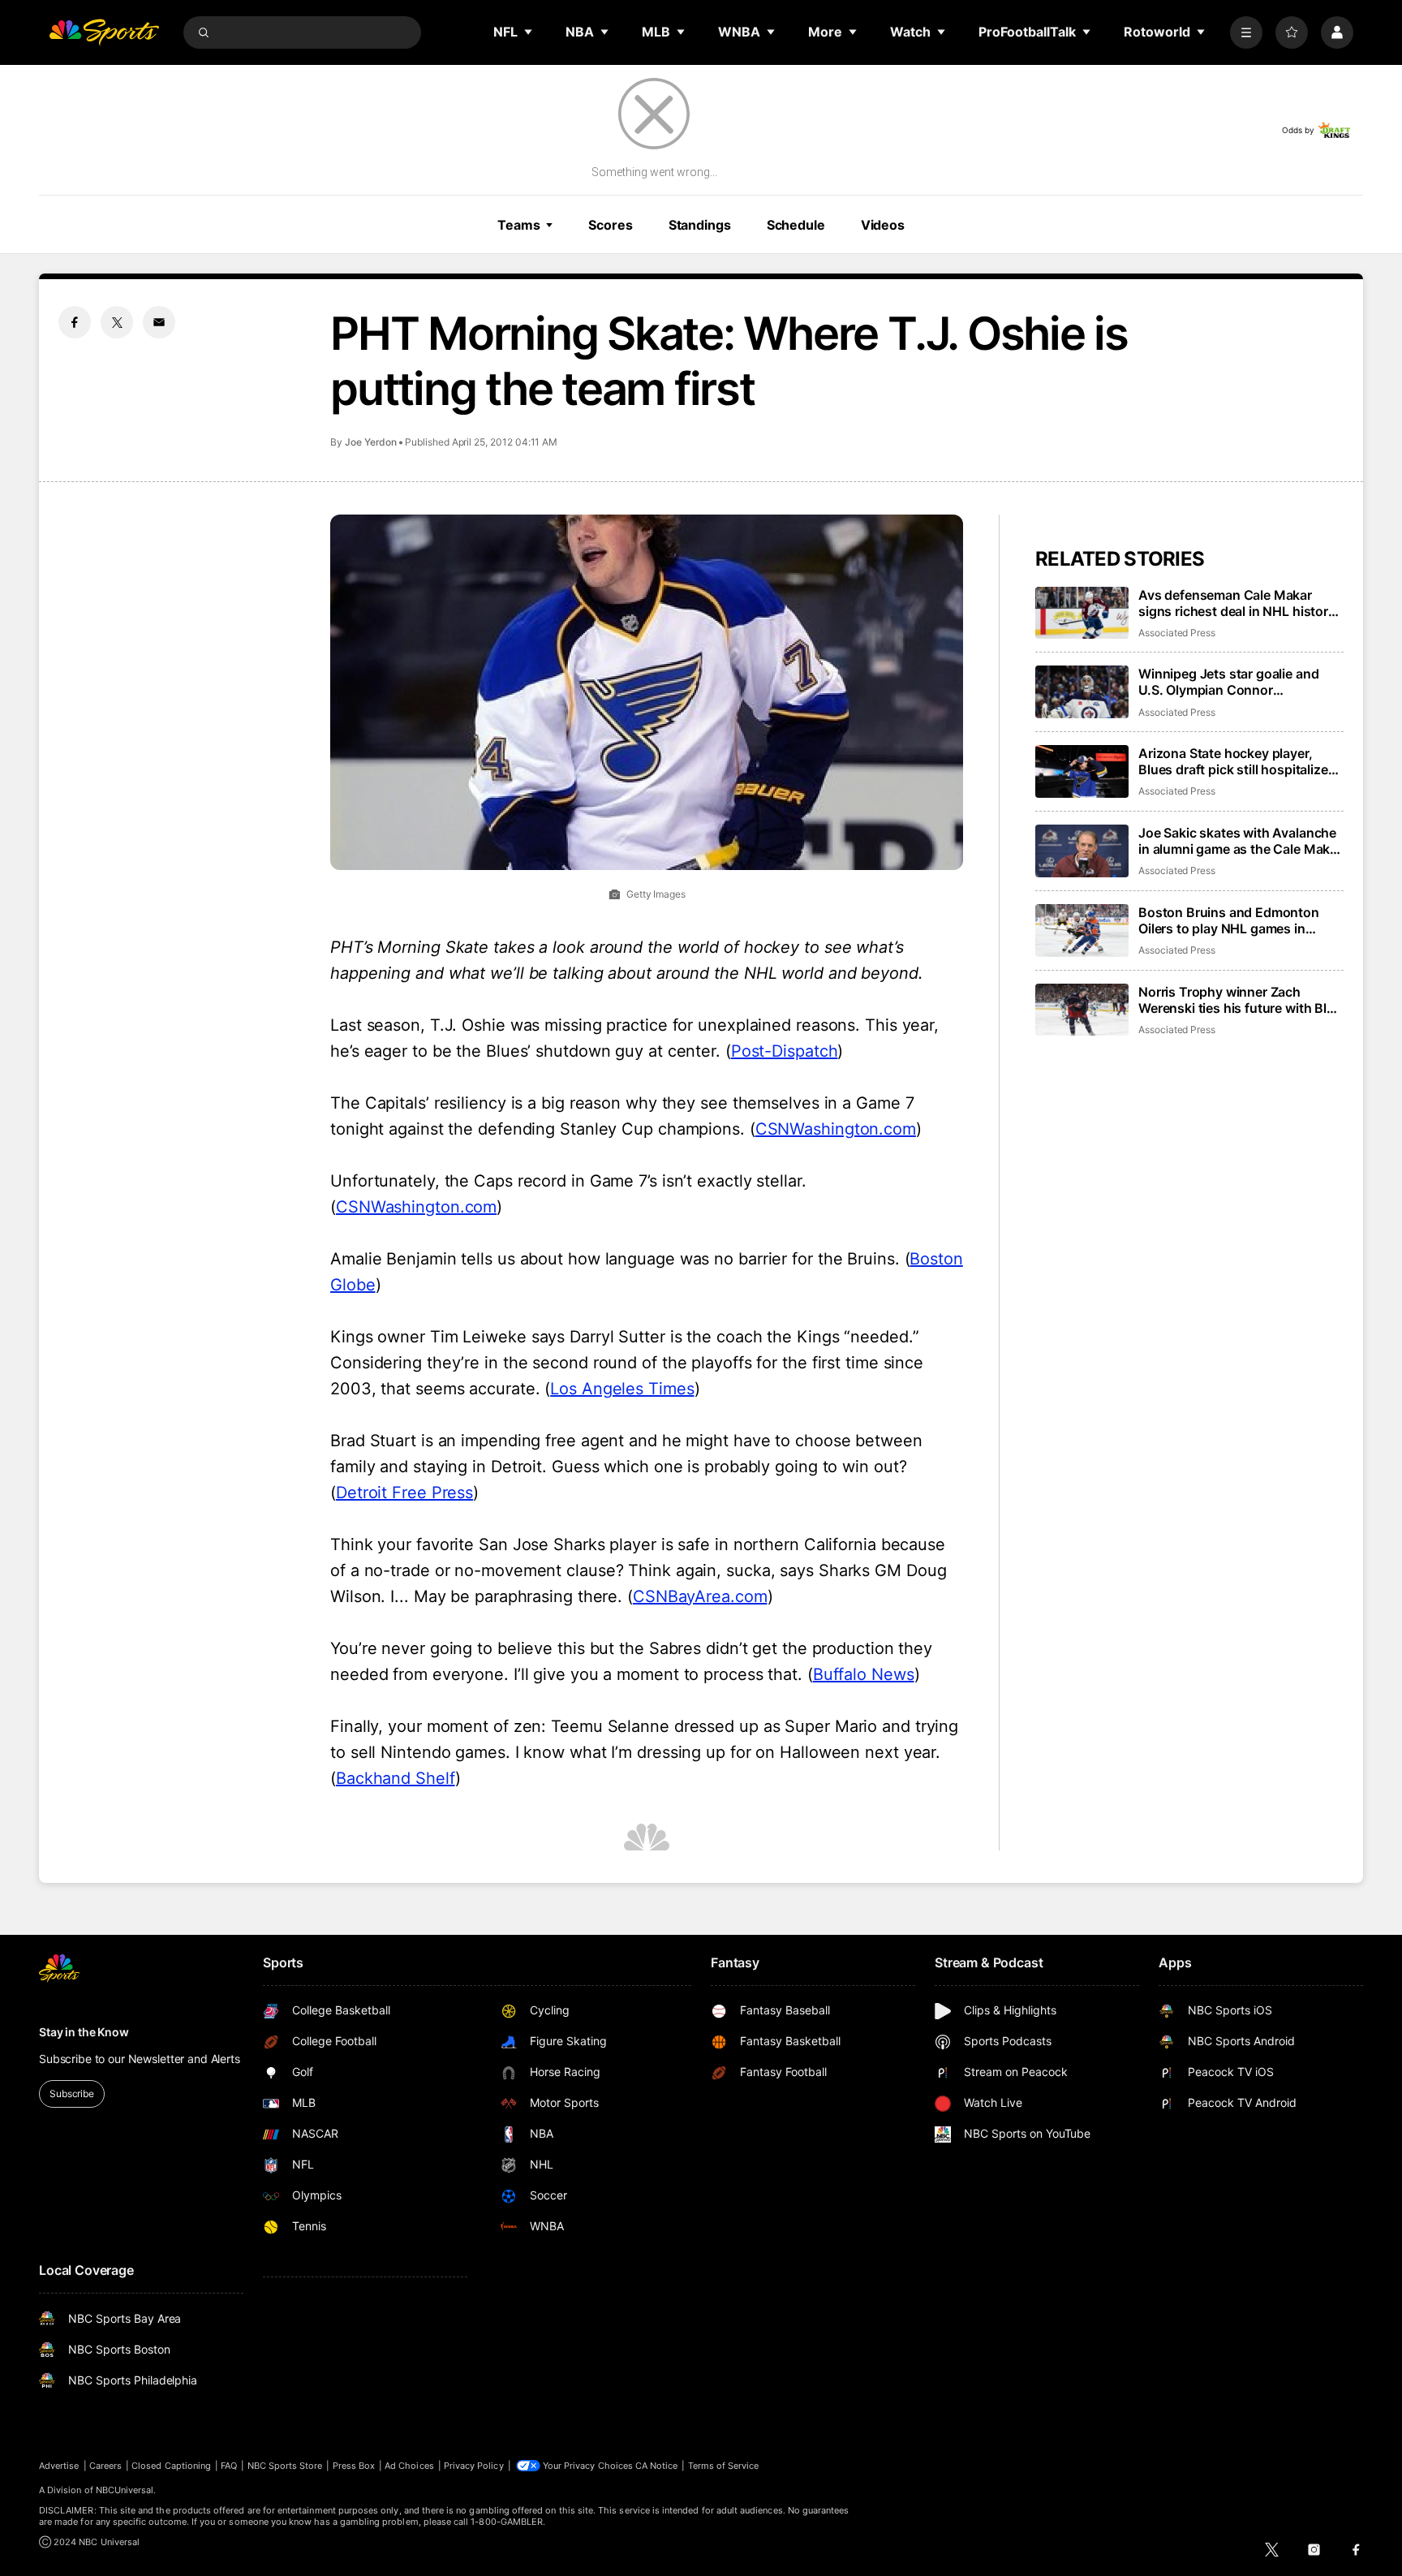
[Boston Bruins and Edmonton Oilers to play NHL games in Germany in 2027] (1082, 930)
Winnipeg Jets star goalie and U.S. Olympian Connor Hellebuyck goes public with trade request (1228, 682)
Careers (105, 2466)
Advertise (59, 2466)
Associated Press (1177, 633)
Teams (518, 225)
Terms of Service (724, 2466)
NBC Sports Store (285, 2466)
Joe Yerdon (371, 442)
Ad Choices (409, 2466)
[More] (1246, 32)
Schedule (796, 225)
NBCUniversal (125, 2490)
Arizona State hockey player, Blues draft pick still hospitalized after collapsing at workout (1237, 761)
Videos (883, 225)
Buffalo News (864, 1674)
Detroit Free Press (404, 1493)
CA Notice (657, 2466)
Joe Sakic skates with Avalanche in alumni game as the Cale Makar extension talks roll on (1240, 841)
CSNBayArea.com (700, 1596)
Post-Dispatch (785, 1051)
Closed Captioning (171, 2466)
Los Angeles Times (622, 1389)
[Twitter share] (117, 322)
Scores (610, 225)
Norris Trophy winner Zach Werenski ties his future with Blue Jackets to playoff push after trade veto (1240, 1000)
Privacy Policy (474, 2466)
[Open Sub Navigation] (529, 32)
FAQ (229, 2466)
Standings (700, 225)
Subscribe (72, 2094)
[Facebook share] (75, 322)
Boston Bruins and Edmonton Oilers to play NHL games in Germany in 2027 (1229, 920)
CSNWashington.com (836, 1129)
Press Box (354, 2466)
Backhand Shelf (396, 1778)
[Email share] (159, 322)
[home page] (104, 32)
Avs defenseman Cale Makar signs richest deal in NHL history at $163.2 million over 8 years (1237, 603)
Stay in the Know (84, 2032)
